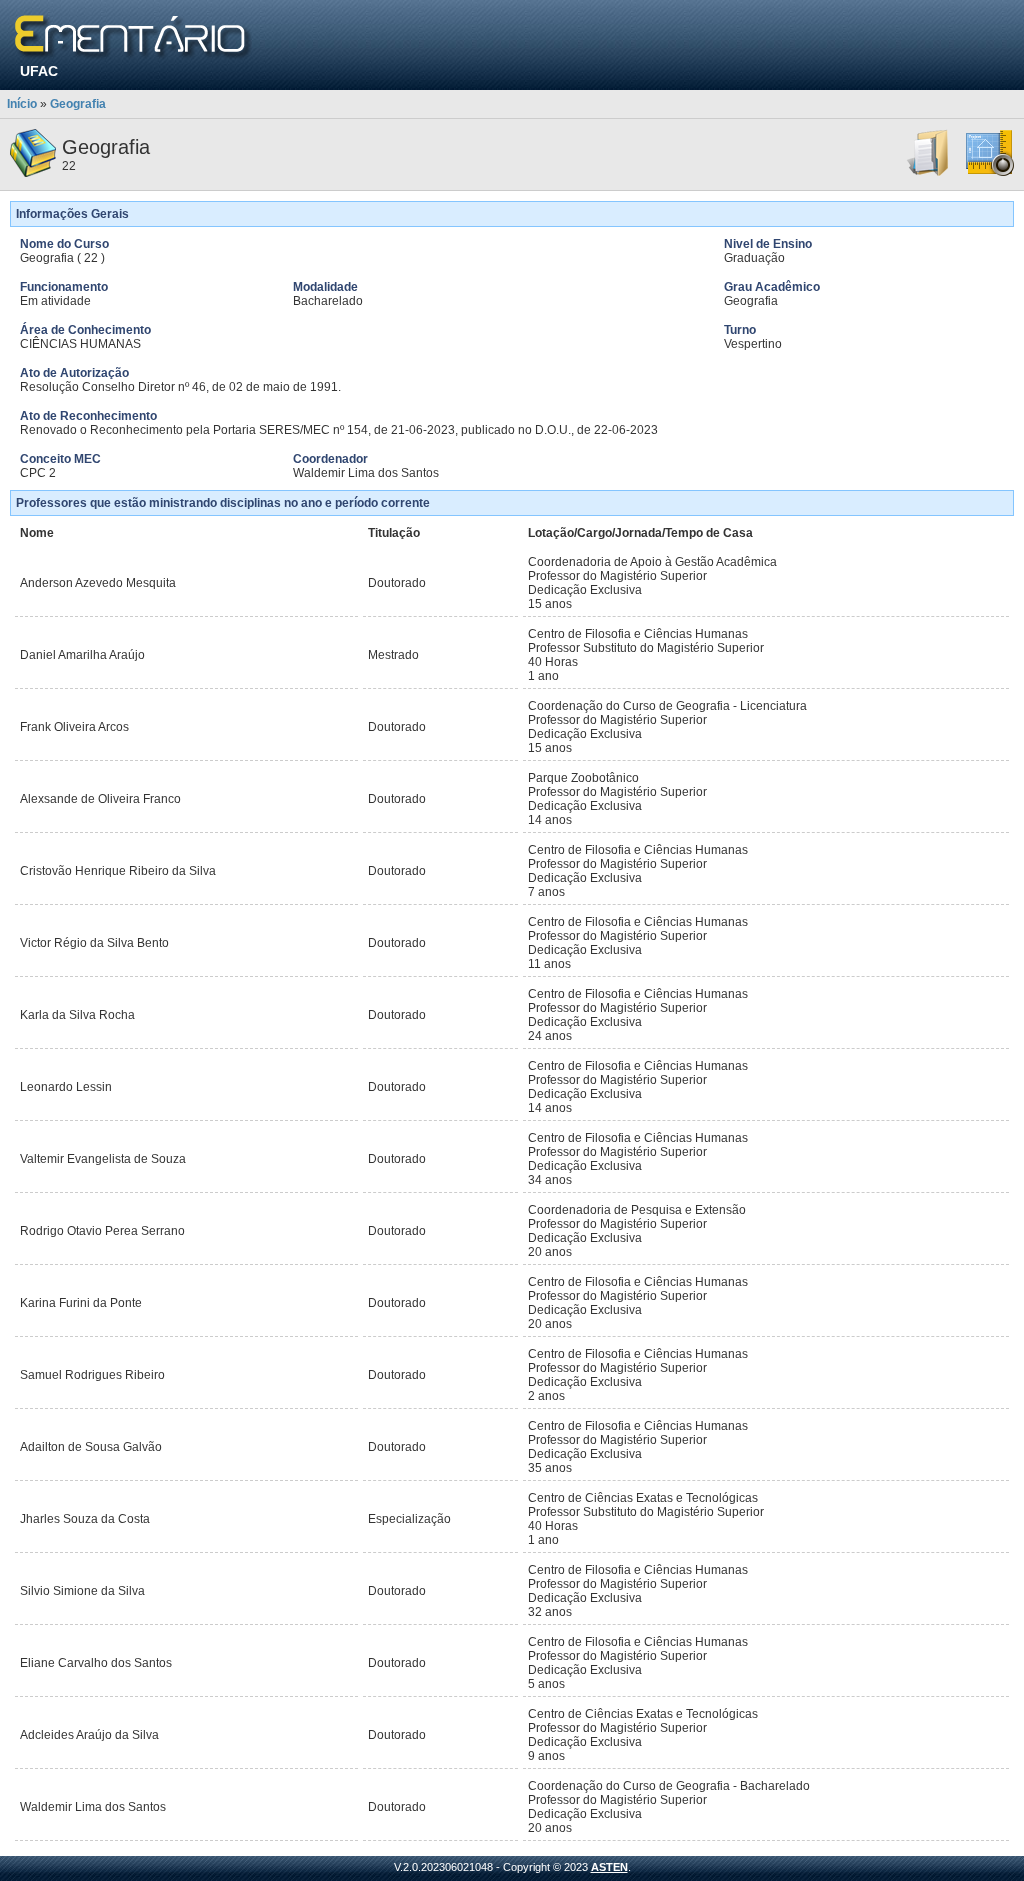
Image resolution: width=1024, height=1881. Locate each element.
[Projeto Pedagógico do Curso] (990, 173)
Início (22, 104)
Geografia (78, 104)
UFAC (39, 71)
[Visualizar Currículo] (929, 173)
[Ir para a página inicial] (133, 37)
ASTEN (609, 1867)
